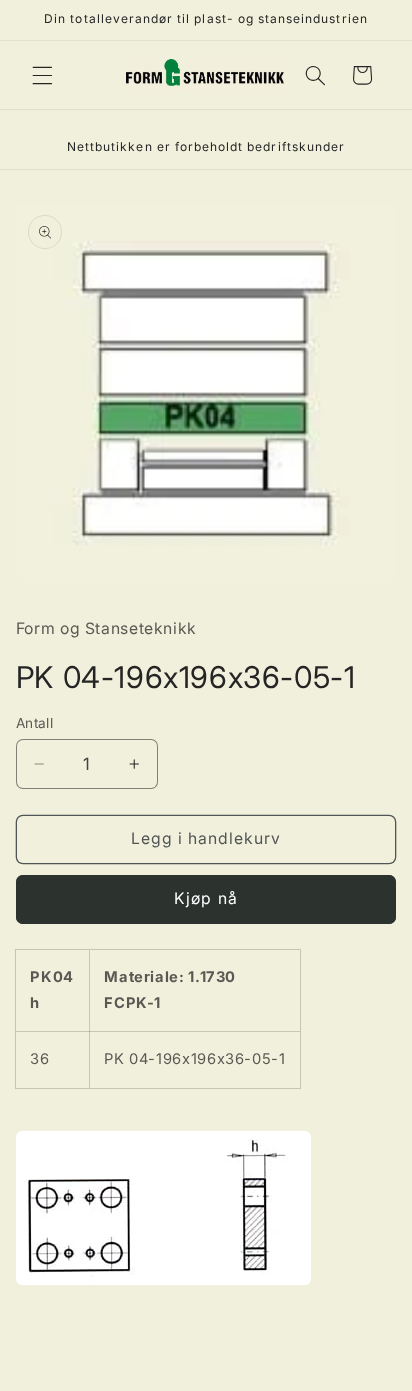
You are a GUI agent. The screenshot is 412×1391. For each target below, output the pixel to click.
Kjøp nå (205, 898)
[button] (42, 75)
